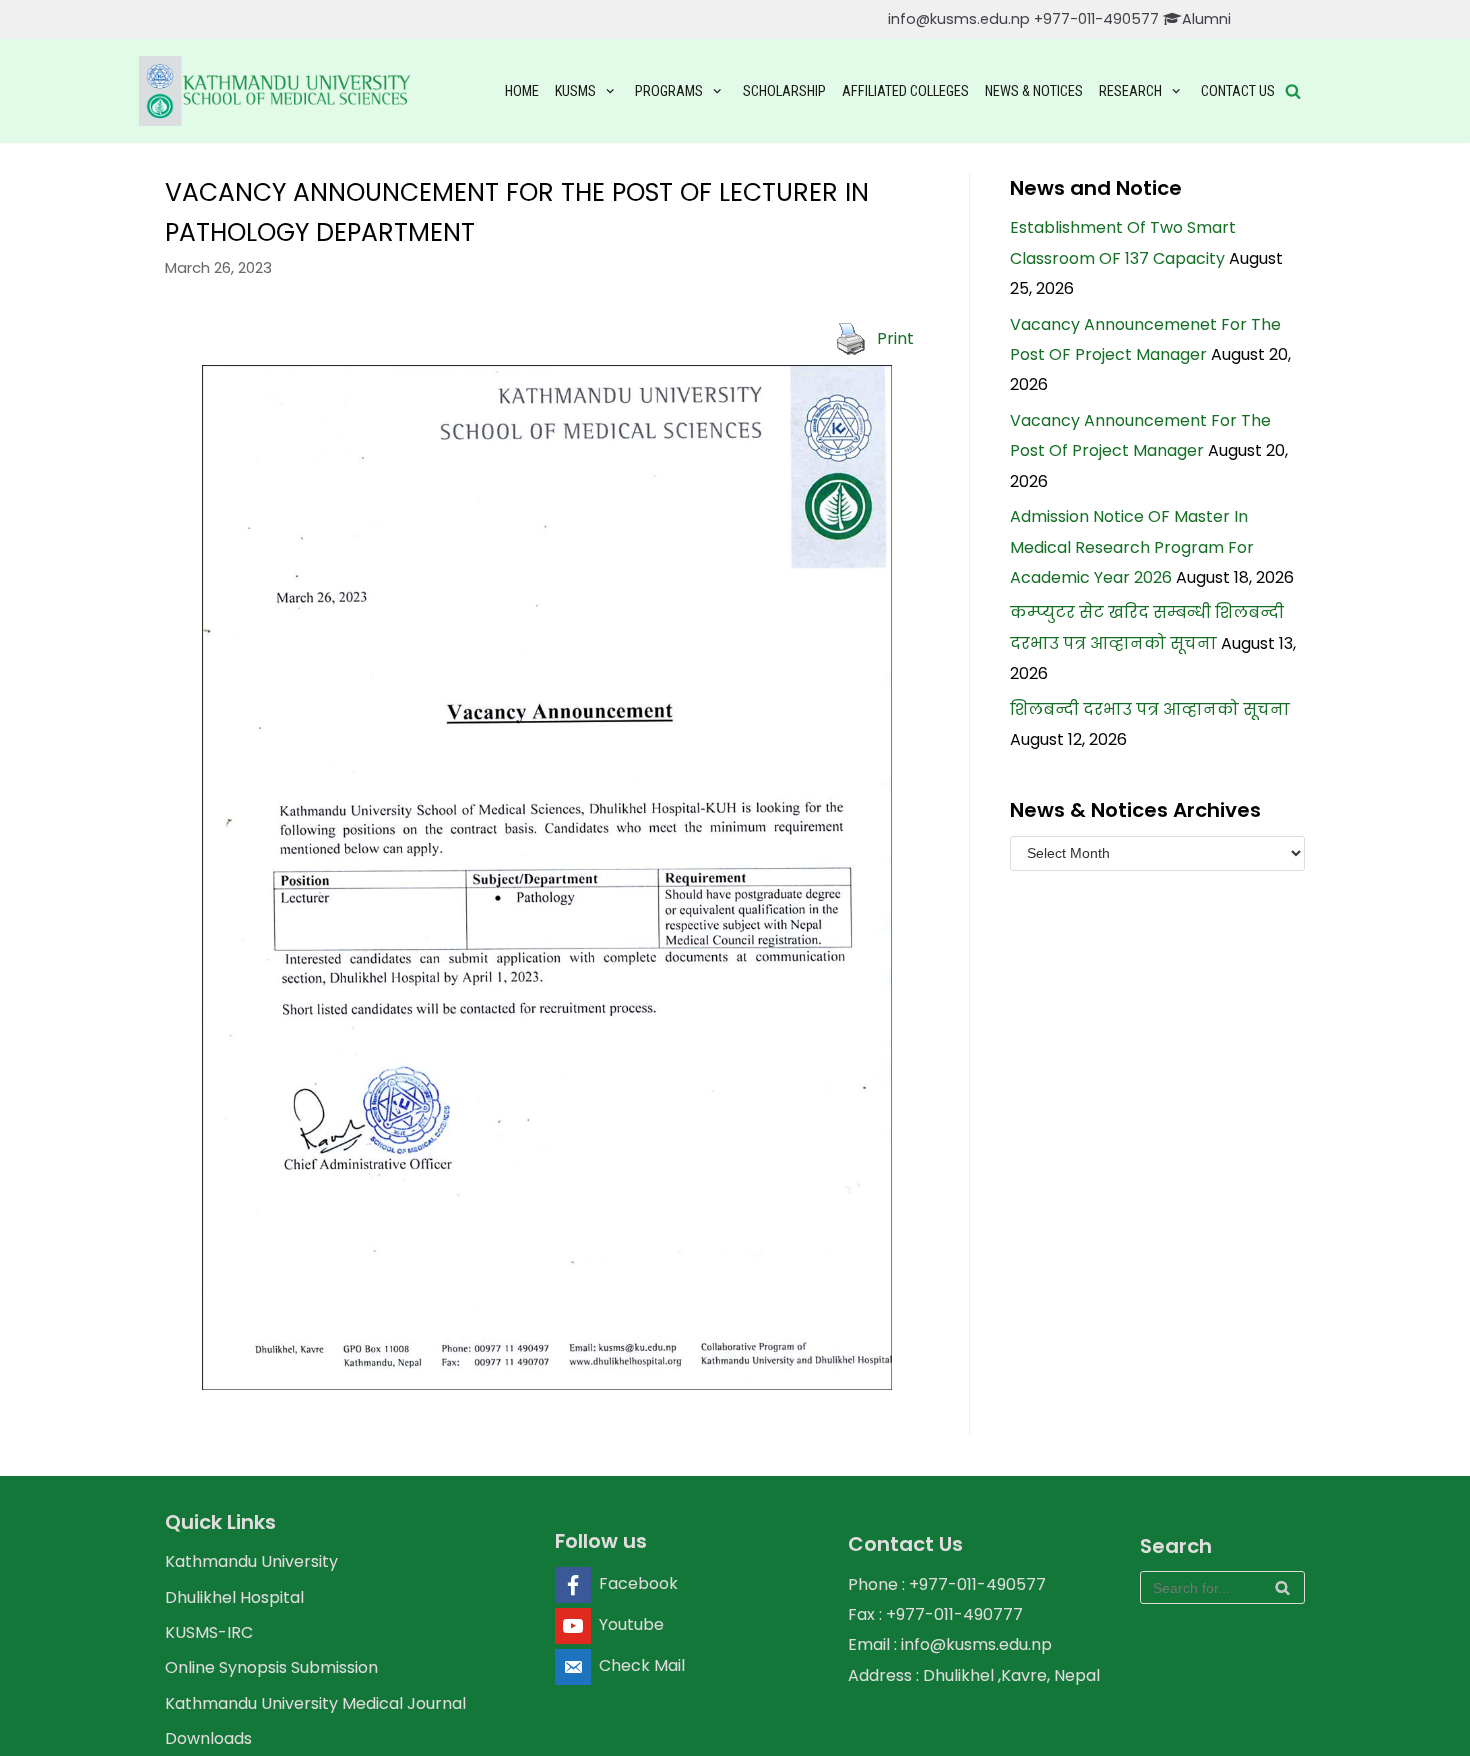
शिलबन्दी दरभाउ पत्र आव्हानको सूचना (1150, 709)
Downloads (208, 1738)
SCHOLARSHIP (784, 91)
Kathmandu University (251, 1561)
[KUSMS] (278, 91)
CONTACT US (1238, 91)
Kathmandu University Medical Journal (315, 1703)
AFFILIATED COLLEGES (905, 91)
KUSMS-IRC (209, 1632)
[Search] (1282, 1587)
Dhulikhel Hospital (234, 1597)
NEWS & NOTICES (1034, 91)
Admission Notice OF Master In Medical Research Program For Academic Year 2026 (1132, 547)
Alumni (1206, 19)
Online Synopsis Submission (271, 1667)
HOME (522, 91)
